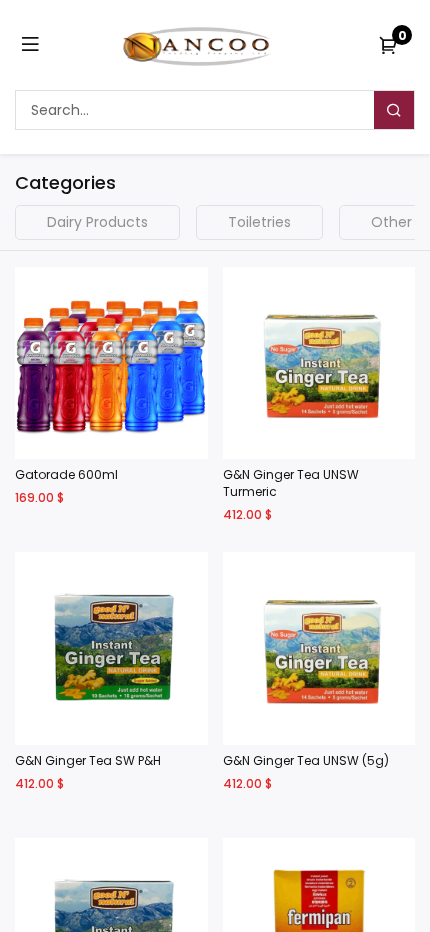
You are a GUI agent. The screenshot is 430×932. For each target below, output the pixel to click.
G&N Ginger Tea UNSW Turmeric (291, 483)
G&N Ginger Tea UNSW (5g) (306, 761)
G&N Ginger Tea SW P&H (88, 761)
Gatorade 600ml (66, 475)
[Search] (394, 110)
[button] (189, 324)
